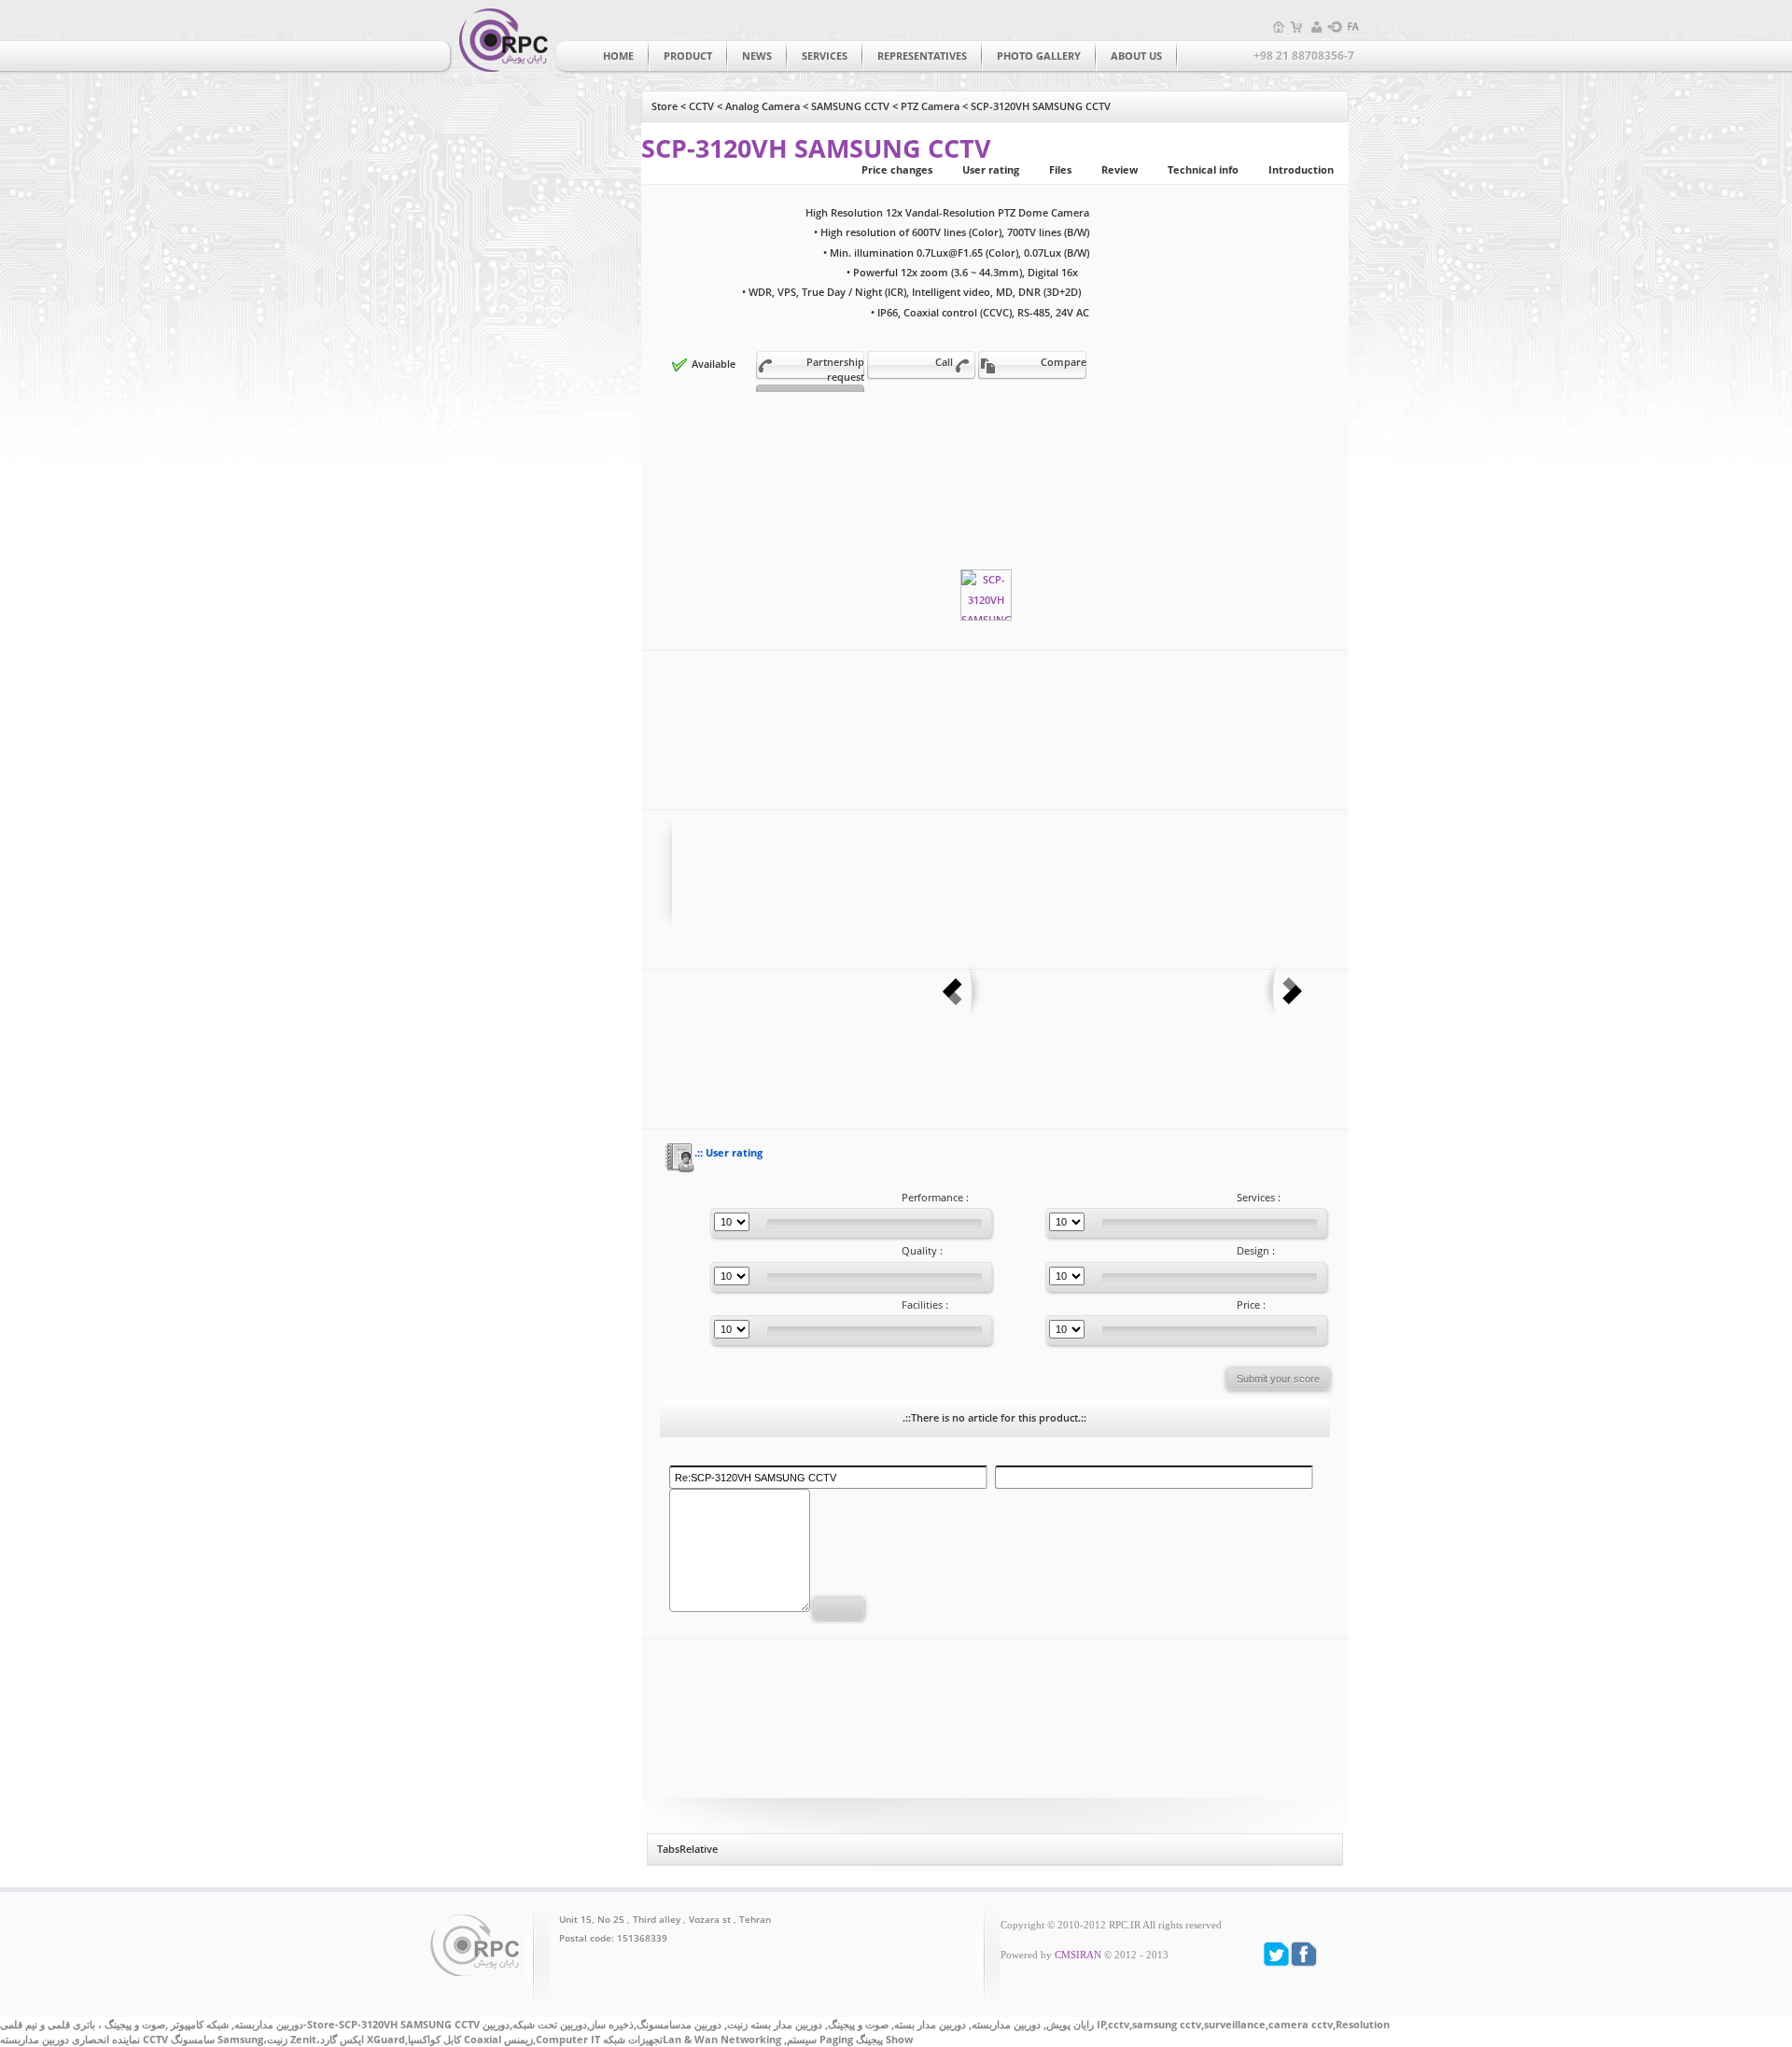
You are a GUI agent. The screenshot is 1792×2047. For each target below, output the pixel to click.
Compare (1064, 362)
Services (825, 56)
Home (618, 56)
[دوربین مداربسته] (500, 39)
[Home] (1279, 27)
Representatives (922, 56)
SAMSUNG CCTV (850, 106)
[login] (1335, 27)
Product (688, 56)
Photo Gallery (1039, 56)
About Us (1136, 56)
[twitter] (1276, 1954)
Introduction (1301, 170)
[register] (1316, 27)
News (757, 56)
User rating (991, 170)
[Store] (1297, 27)
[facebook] (1304, 1954)
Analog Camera (763, 106)
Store (665, 106)
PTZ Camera (930, 106)
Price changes (897, 170)
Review (1120, 170)
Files (1060, 170)
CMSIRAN (1078, 1955)
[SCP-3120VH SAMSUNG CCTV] (986, 595)
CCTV (701, 106)
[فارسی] (1353, 27)
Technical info (1203, 170)
